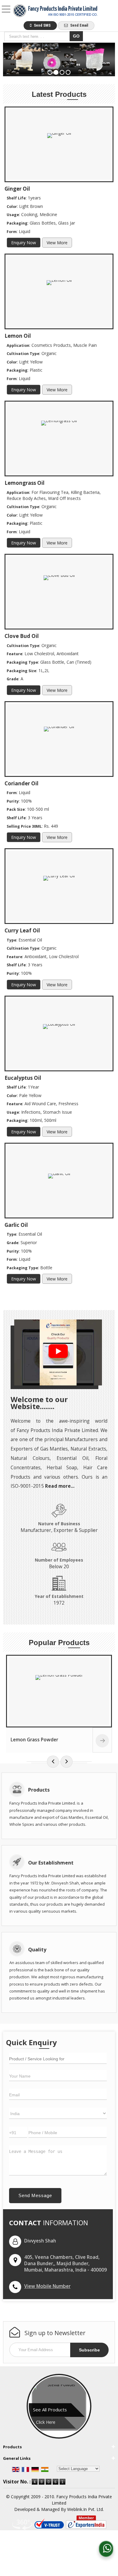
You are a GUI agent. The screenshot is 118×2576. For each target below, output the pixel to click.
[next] (67, 1762)
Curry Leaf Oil (22, 930)
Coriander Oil (21, 783)
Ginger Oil (17, 189)
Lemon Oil (18, 336)
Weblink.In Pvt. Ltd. (85, 2509)
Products (12, 2447)
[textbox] (38, 36)
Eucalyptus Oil (23, 1078)
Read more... (60, 1486)
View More (57, 243)
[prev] (53, 1762)
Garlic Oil (16, 1225)
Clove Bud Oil (22, 636)
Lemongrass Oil (25, 483)
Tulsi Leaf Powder (33, 1740)
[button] (47, 2286)
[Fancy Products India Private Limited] (55, 11)
